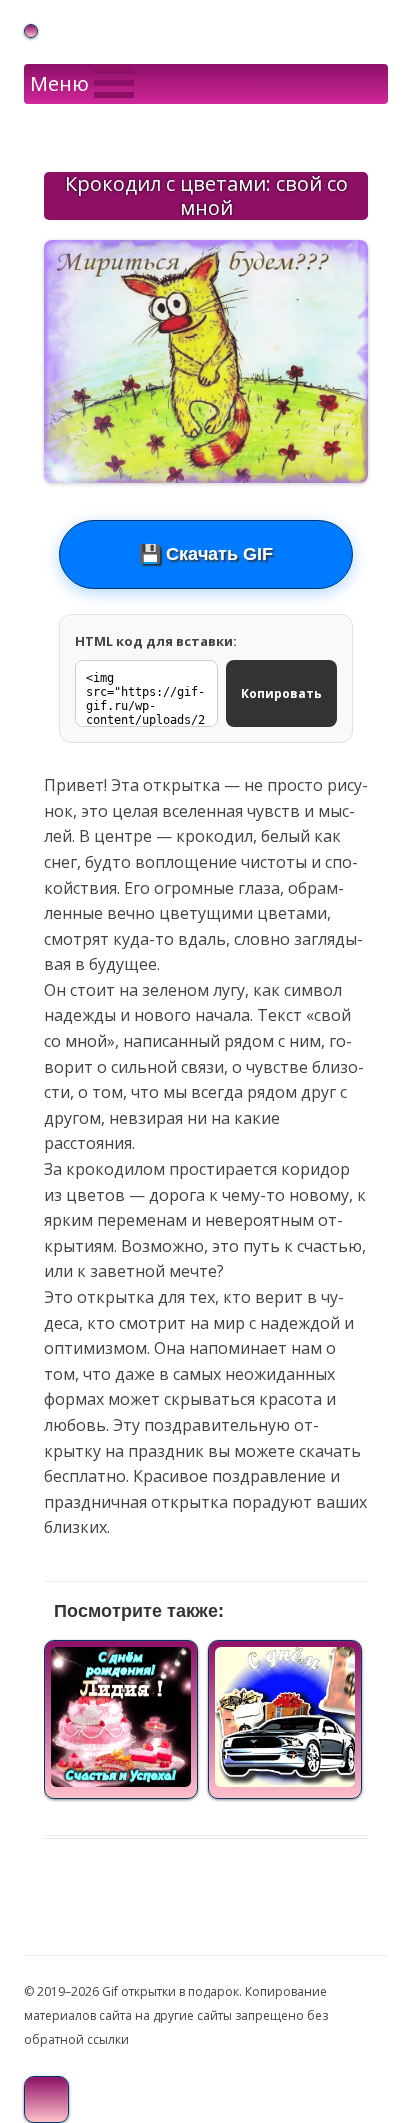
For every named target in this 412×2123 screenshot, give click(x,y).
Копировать (281, 693)
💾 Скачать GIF (206, 554)
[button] (59, 84)
